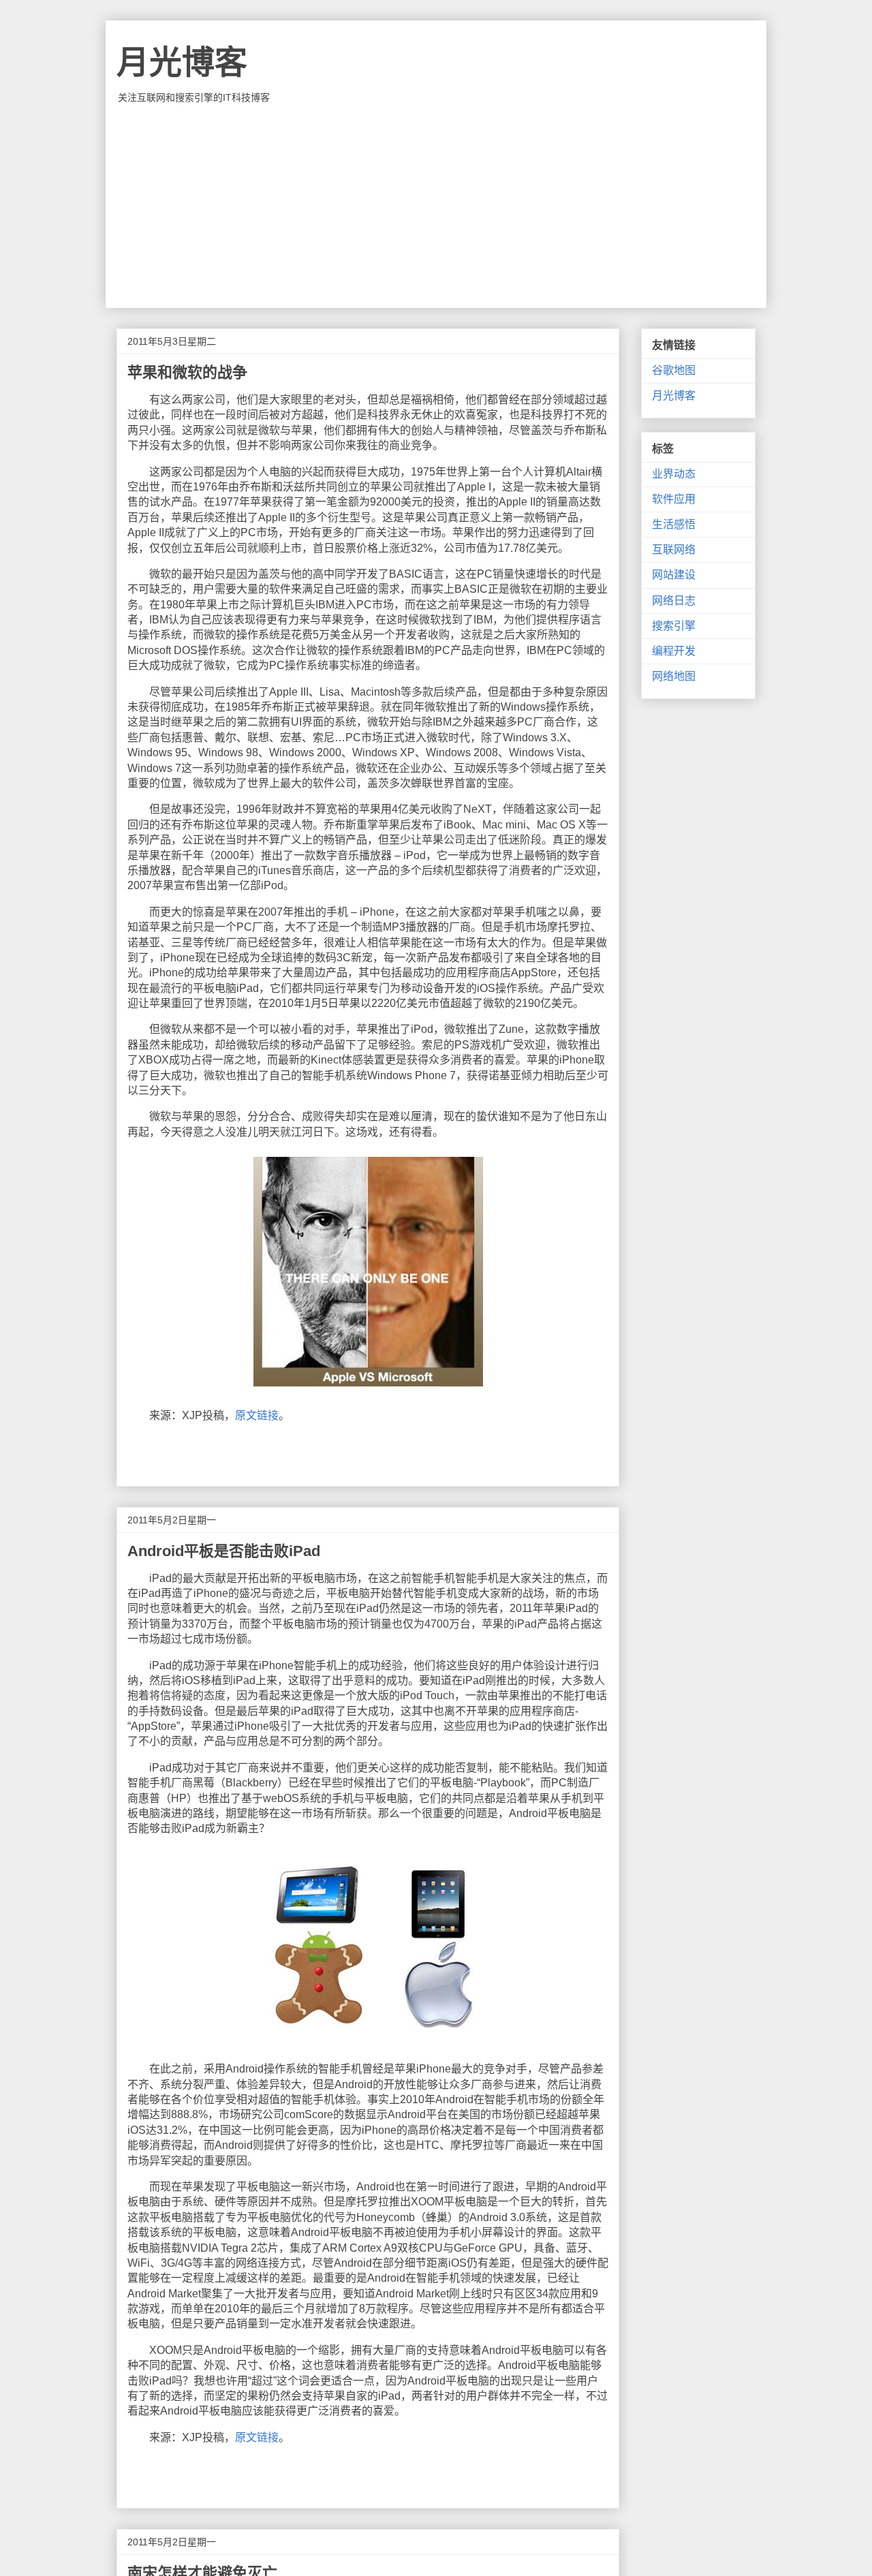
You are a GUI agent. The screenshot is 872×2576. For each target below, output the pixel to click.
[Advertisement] (436, 206)
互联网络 (674, 549)
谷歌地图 (674, 370)
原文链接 (257, 1415)
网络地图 (674, 676)
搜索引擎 (674, 626)
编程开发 (674, 651)
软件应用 (674, 499)
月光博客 (182, 62)
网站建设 (674, 575)
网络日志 (674, 601)
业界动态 (674, 474)
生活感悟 (674, 524)
